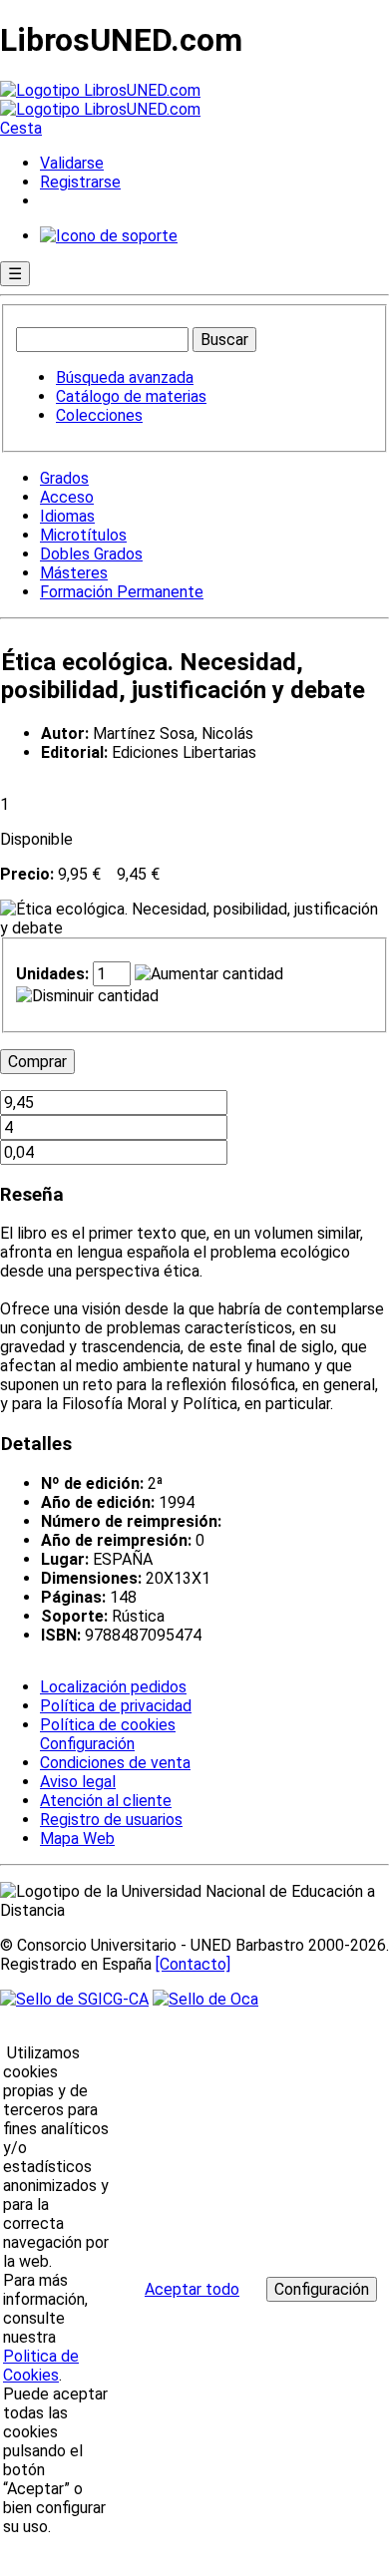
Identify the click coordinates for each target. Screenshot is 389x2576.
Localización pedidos (113, 1687)
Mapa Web (77, 1839)
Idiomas (67, 516)
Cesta (21, 128)
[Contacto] (193, 1964)
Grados (64, 478)
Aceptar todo (192, 2289)
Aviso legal (78, 1782)
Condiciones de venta (115, 1763)
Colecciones (99, 415)
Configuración (86, 1744)
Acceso (67, 497)
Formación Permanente (122, 592)
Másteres (74, 573)
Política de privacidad (116, 1706)
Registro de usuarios (111, 1820)
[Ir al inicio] (100, 100)
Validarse (72, 163)
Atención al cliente (106, 1801)
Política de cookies (108, 1725)
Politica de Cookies (41, 2366)
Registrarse (80, 182)
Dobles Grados (91, 554)
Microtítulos (83, 535)
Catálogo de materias (131, 396)
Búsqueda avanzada (125, 377)
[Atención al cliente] (109, 236)
